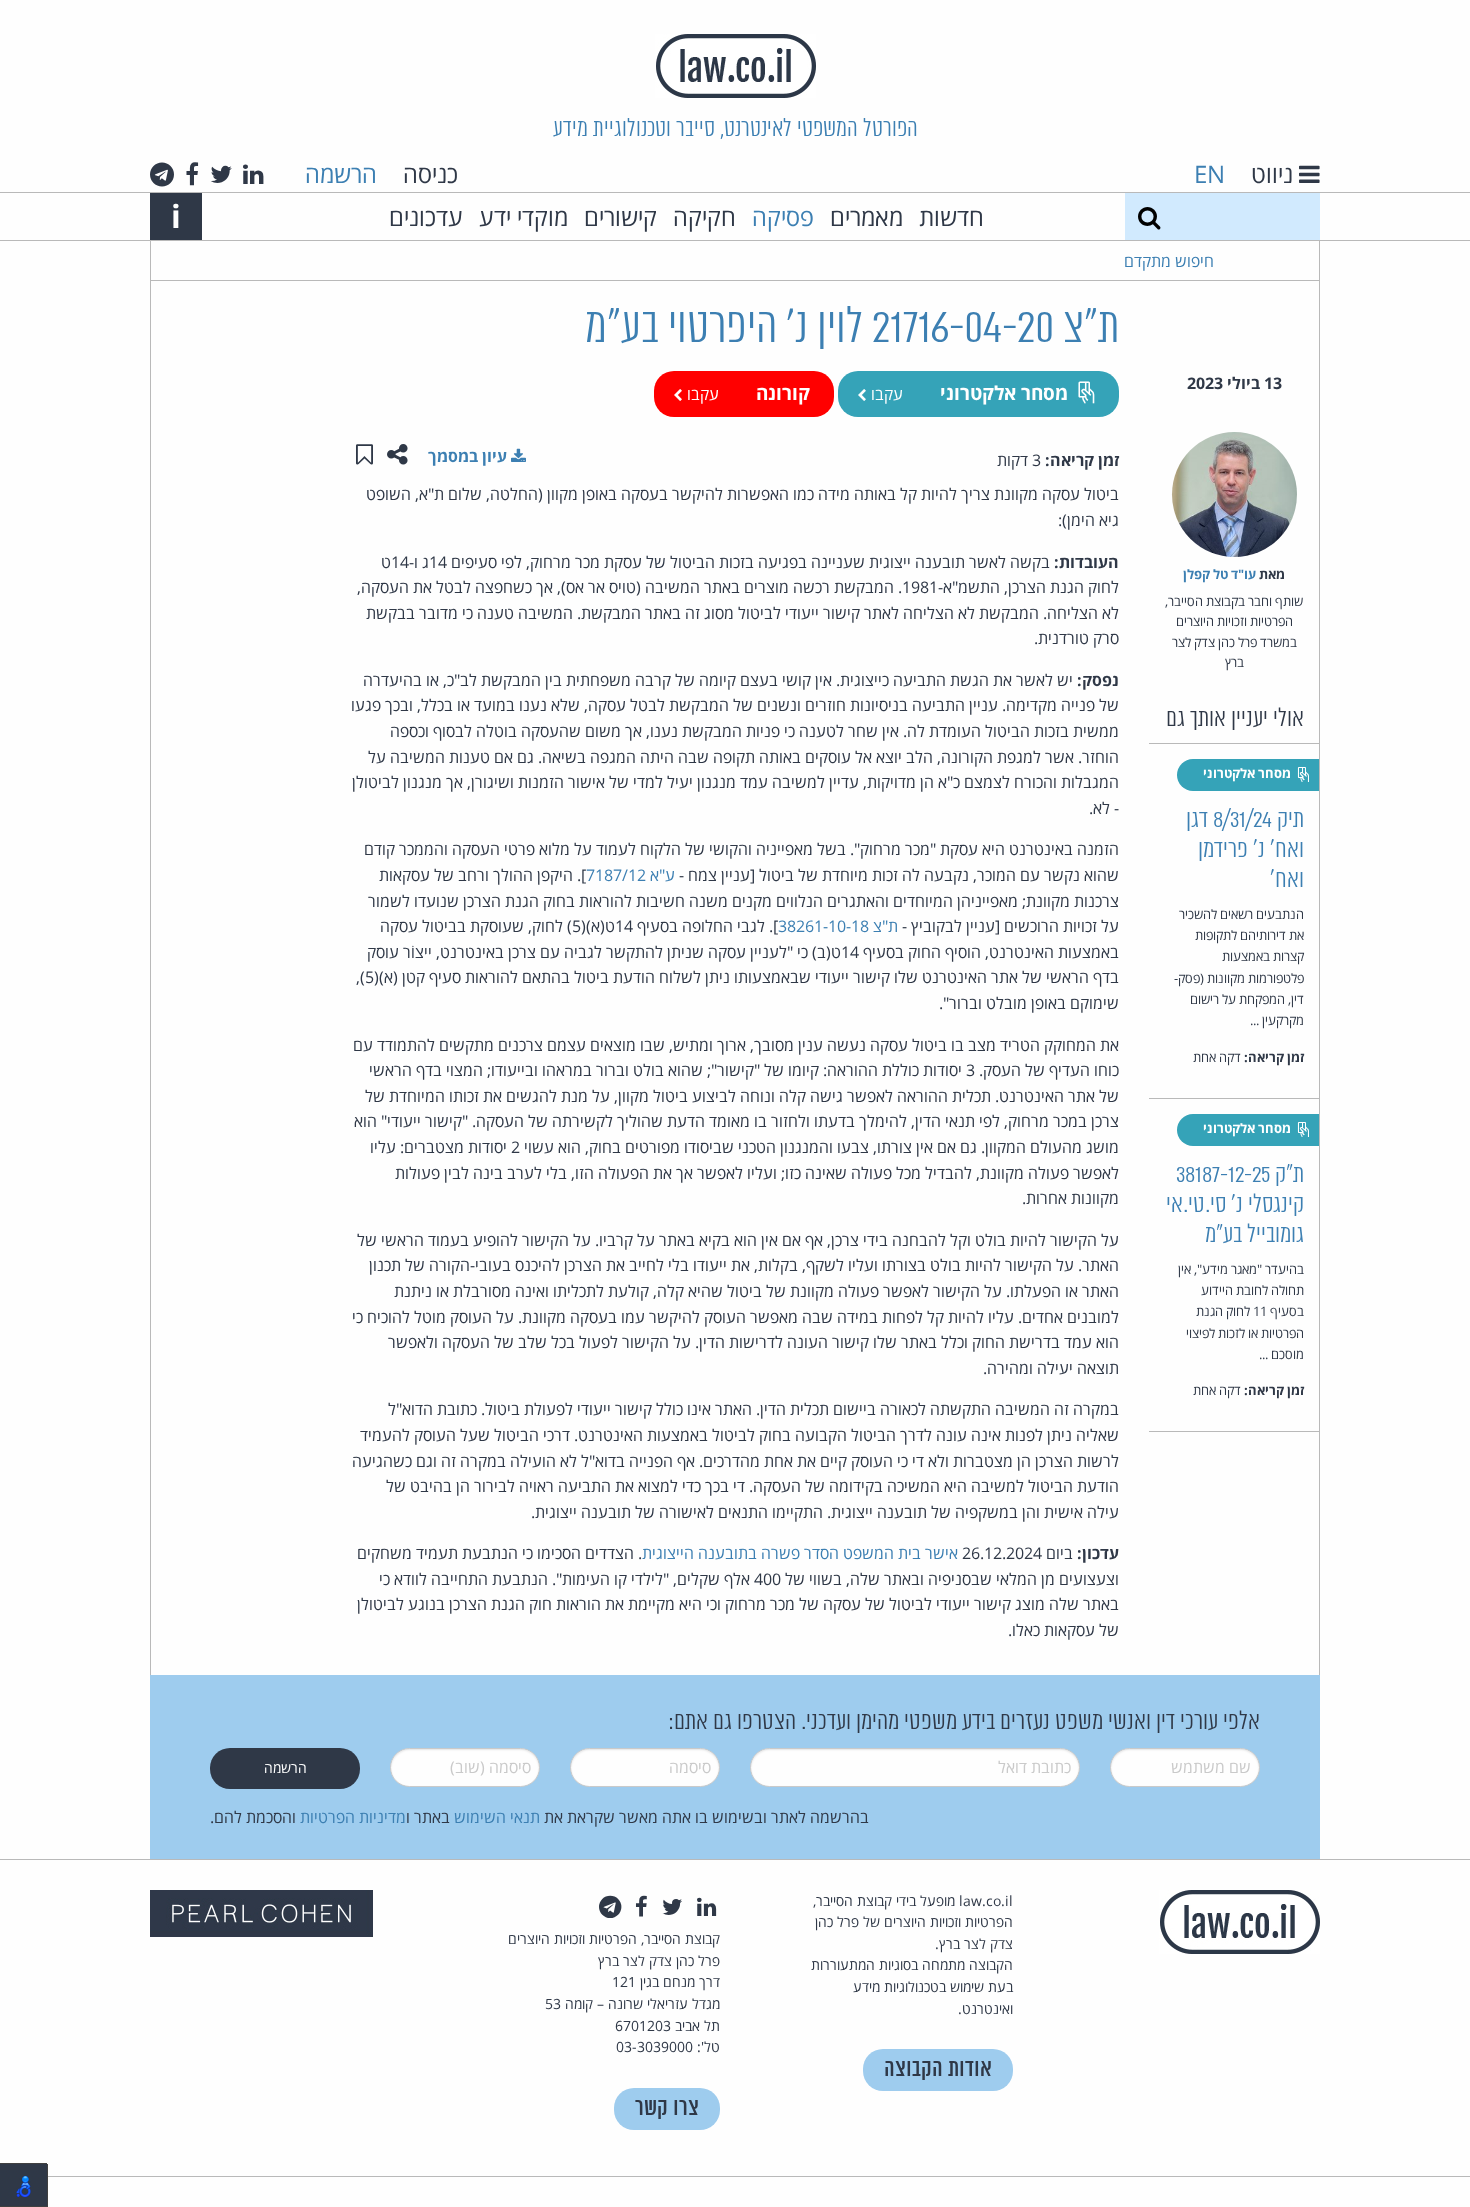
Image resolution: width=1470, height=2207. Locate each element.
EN (1209, 173)
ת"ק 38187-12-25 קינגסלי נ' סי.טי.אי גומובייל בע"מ (1235, 1205)
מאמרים (866, 216)
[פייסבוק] (192, 174)
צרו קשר (667, 2108)
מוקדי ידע (523, 216)
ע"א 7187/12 (630, 875)
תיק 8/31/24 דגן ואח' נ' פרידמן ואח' (1245, 850)
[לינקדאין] (253, 174)
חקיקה (704, 216)
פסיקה (783, 216)
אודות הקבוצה (938, 2069)
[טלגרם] (162, 174)
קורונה (783, 392)
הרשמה (341, 173)
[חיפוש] (1149, 216)
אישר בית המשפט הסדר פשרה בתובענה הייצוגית (800, 1553)
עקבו (885, 394)
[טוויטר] (221, 174)
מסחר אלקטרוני (1004, 392)
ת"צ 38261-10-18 (838, 926)
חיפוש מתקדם (1169, 261)
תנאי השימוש (497, 1817)
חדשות (951, 216)
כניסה (430, 173)
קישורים (620, 216)
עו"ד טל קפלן (1219, 574)
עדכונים (426, 216)
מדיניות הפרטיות (353, 1817)
